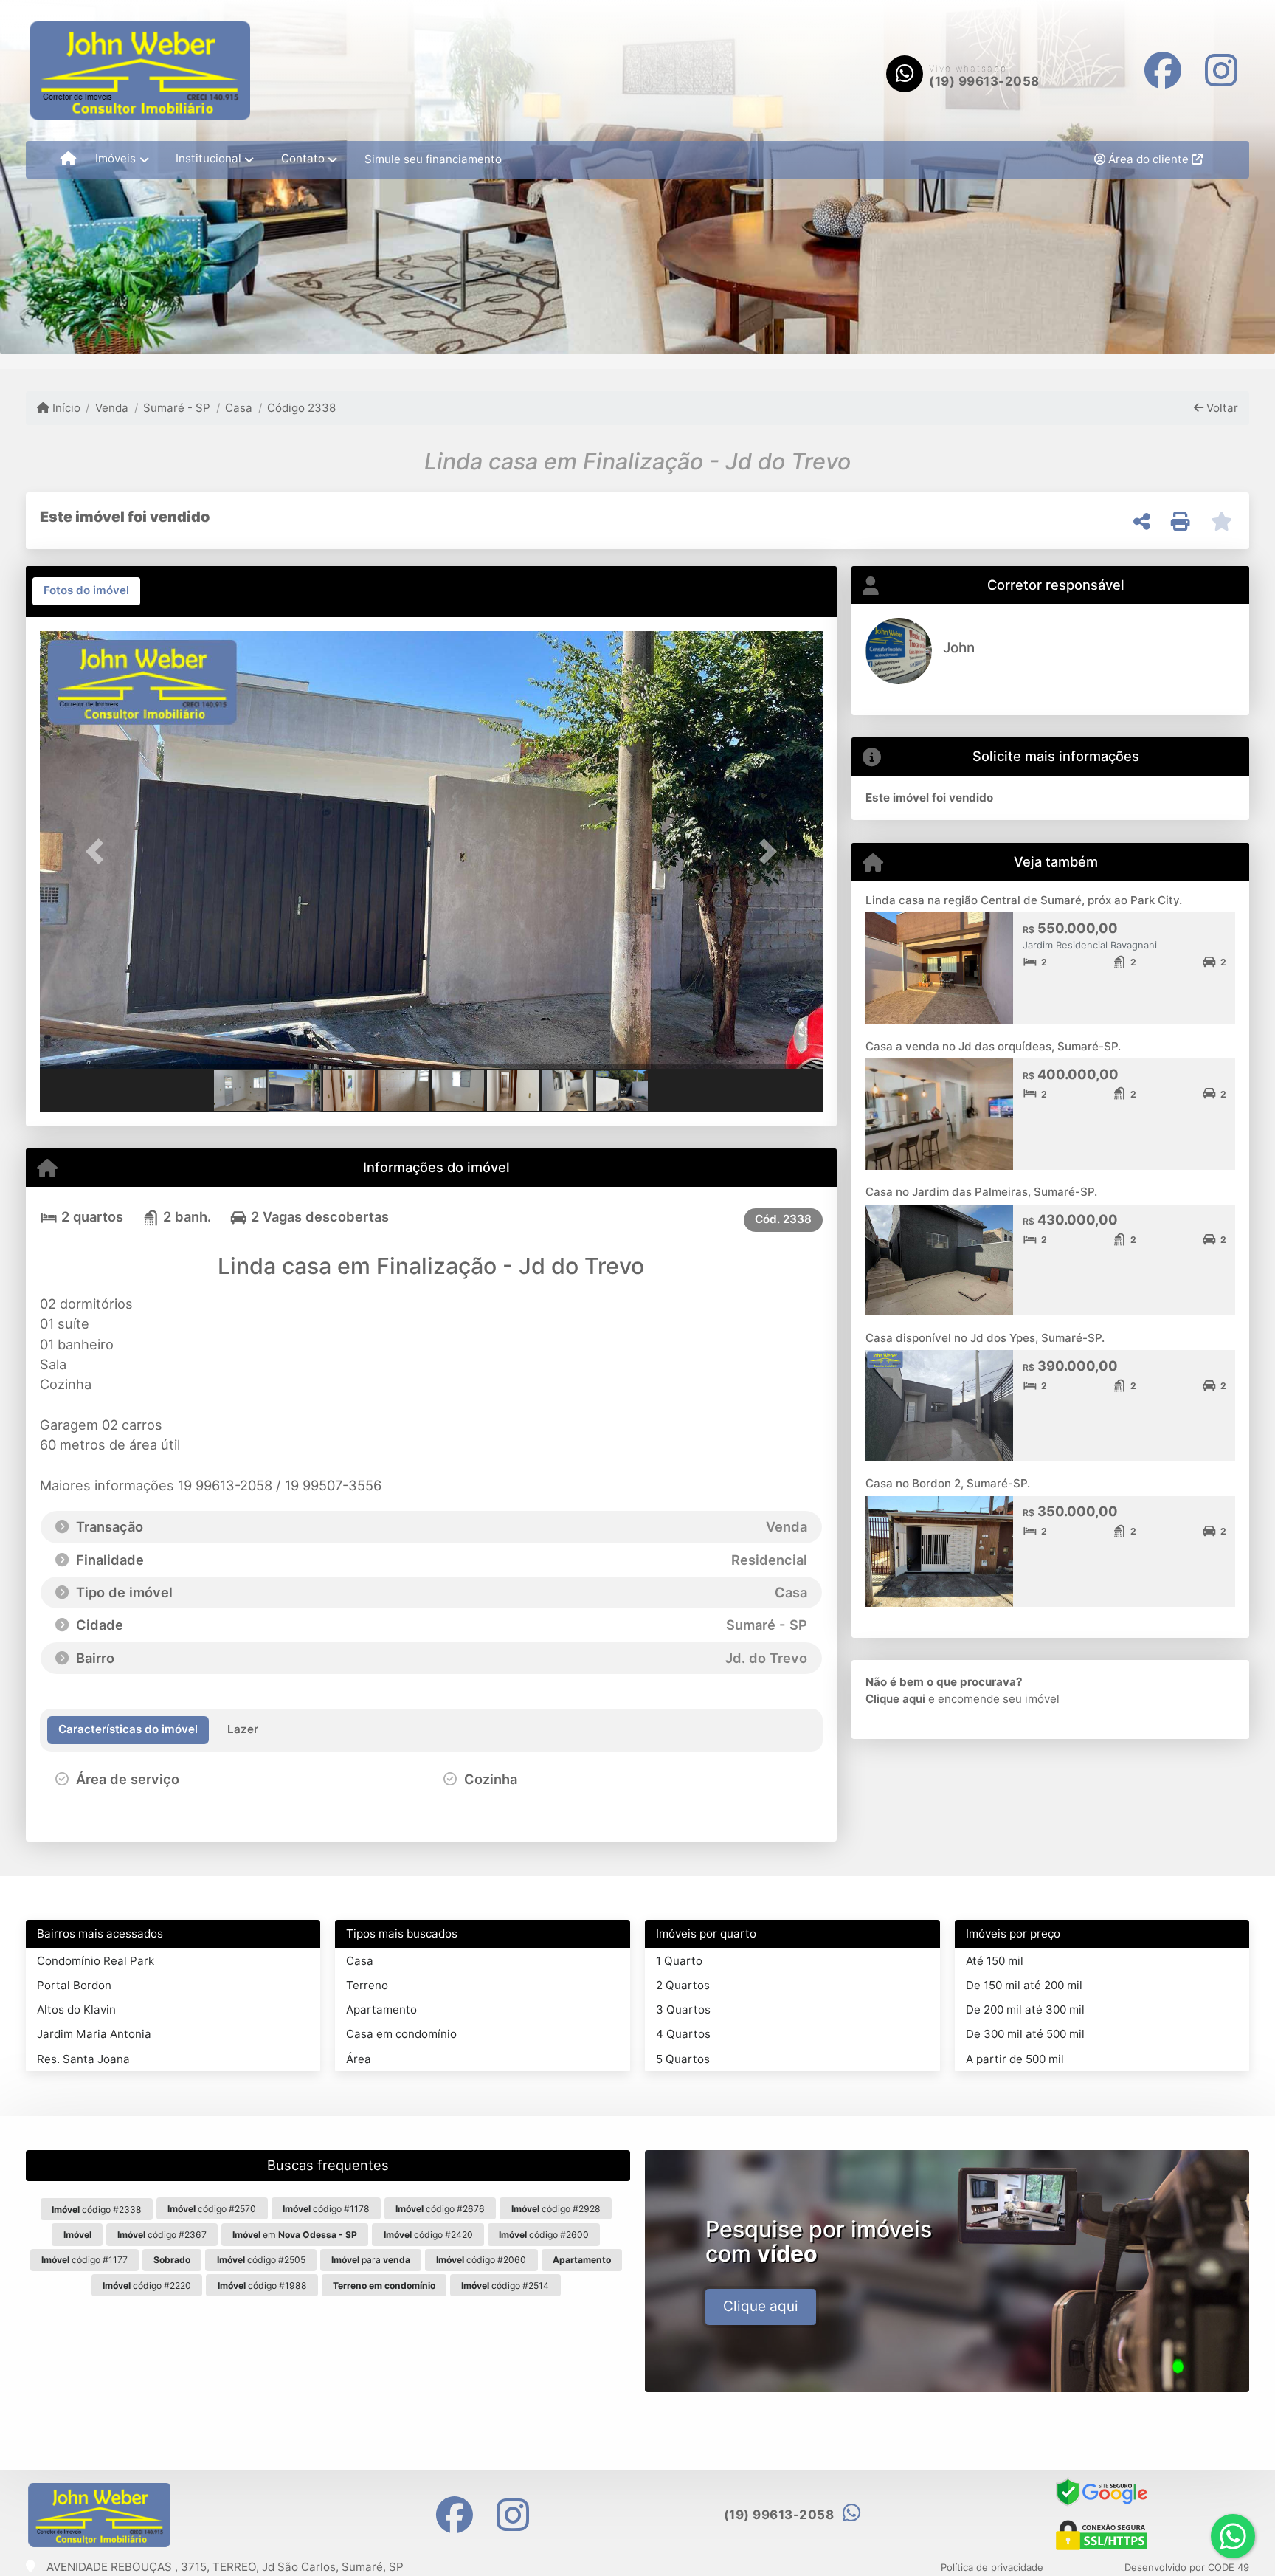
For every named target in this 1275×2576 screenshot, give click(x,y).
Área (359, 2059)
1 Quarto (679, 1961)
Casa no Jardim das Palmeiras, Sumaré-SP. (981, 1192)
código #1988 (262, 2286)
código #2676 (440, 2209)
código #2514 (505, 2286)
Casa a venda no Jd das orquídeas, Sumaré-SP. (993, 1046)
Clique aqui (895, 1699)
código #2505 (261, 2260)
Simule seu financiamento (433, 159)
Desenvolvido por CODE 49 (1187, 2567)
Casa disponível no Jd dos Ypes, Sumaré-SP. (985, 1338)
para (371, 2260)
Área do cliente (1148, 159)
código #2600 (544, 2235)
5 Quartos (683, 2059)
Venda (112, 408)
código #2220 (147, 2286)
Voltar (1221, 408)
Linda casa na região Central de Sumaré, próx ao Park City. (1024, 900)
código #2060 (481, 2260)
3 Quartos (683, 2010)
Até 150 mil (995, 1961)
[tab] (86, 591)
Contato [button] (303, 158)
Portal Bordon (74, 1985)
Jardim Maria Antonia (94, 2034)
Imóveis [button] (115, 158)
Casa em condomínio (401, 2034)
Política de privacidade (992, 2567)
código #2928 (556, 2209)
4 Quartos (683, 2034)
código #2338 (97, 2210)
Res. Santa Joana (83, 2059)
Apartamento (381, 2010)
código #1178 (326, 2209)
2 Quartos (683, 1985)
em (295, 2235)
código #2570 (212, 2209)
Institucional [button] (208, 158)
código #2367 (162, 2235)
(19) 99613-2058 (984, 81)
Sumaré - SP (177, 408)
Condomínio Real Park (96, 1961)
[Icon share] (1163, 70)
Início (65, 408)
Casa (239, 408)
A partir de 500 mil (1015, 2059)
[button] (99, 851)
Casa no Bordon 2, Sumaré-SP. (948, 1483)
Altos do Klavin (76, 2010)
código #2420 (428, 2235)
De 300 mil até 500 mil (1025, 2034)
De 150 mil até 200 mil (1024, 1985)
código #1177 (84, 2260)
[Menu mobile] (68, 159)
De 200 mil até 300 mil (1025, 2010)
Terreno (367, 1985)
